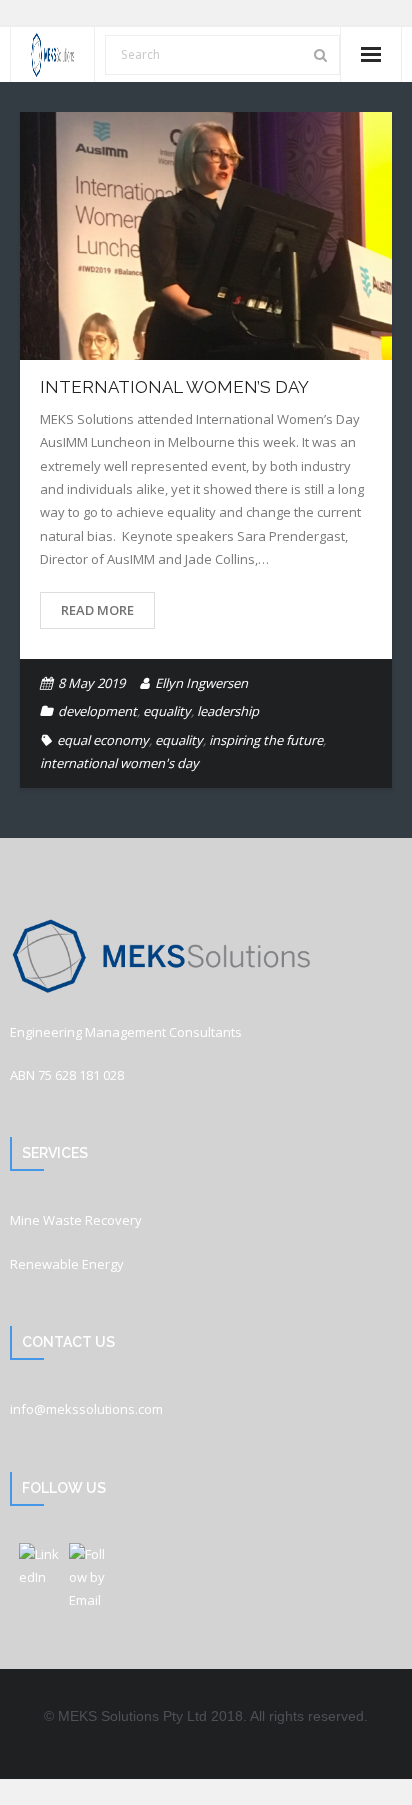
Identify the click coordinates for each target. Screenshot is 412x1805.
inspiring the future (266, 740)
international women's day (119, 763)
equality (167, 711)
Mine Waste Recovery (76, 1220)
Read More (97, 610)
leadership (228, 711)
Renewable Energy (67, 1264)
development (97, 711)
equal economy (103, 740)
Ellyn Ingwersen (201, 683)
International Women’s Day (174, 387)
